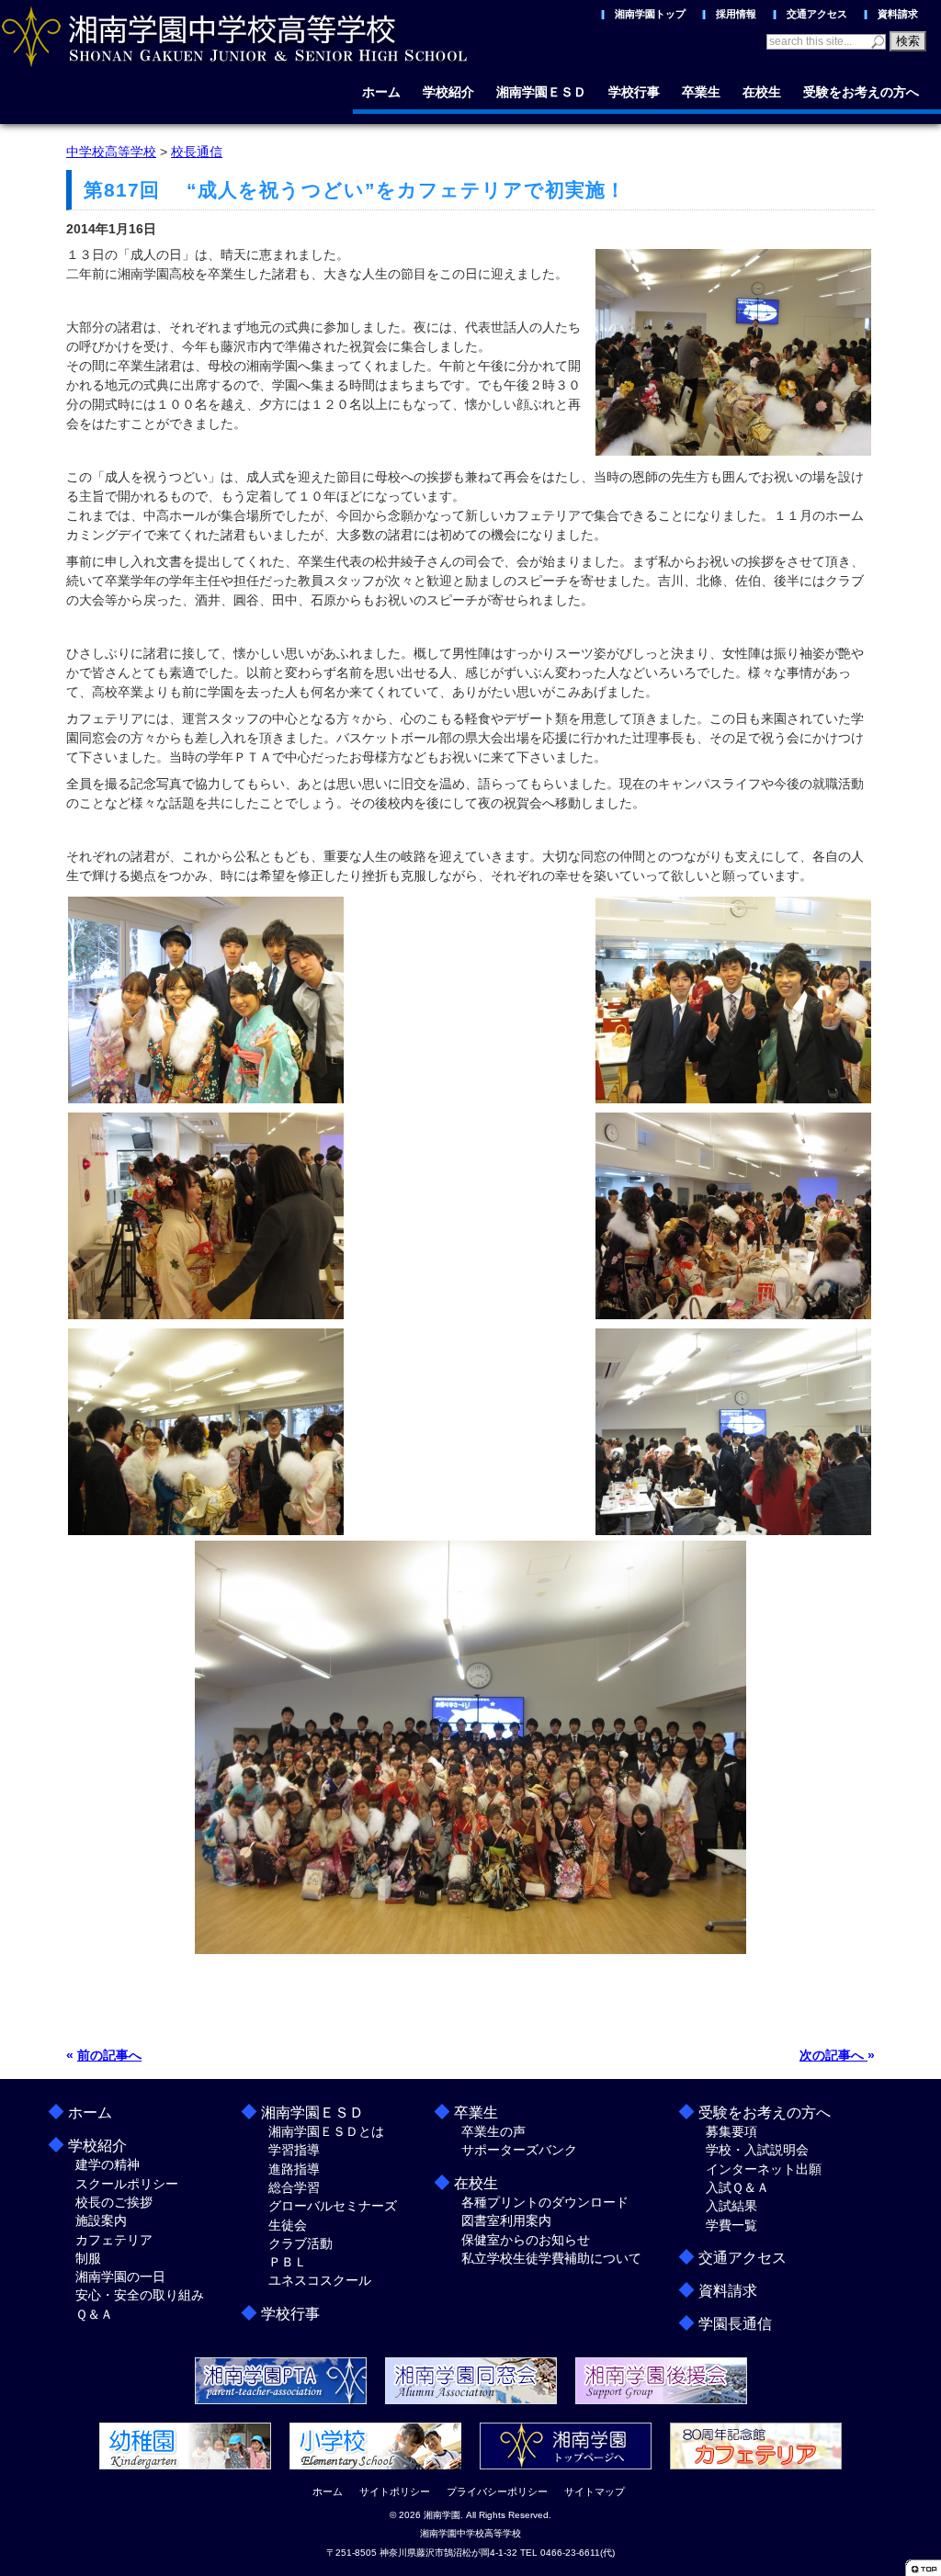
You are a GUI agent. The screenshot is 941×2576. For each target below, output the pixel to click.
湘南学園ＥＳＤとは (326, 2131)
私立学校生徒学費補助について (551, 2258)
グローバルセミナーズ (333, 2206)
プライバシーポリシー (497, 2491)
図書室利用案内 (506, 2220)
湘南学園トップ (650, 14)
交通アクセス (817, 14)
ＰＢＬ (288, 2262)
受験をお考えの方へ (861, 92)
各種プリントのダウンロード (545, 2202)
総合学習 (294, 2187)
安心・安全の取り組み (140, 2295)
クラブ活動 (300, 2243)
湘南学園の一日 (120, 2277)
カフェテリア (114, 2240)
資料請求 (898, 14)
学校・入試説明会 (757, 2150)
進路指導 (294, 2169)
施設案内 (101, 2220)
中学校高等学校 (111, 152)
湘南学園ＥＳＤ (541, 92)
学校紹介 (448, 92)
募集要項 (731, 2131)
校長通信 (197, 152)
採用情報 (736, 14)
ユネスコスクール (320, 2280)
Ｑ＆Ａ (94, 2314)
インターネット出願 (764, 2169)
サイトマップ (595, 2491)
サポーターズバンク (519, 2150)
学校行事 (634, 92)
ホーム (381, 92)
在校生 (762, 92)
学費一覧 (731, 2225)
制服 (88, 2258)
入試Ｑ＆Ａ (737, 2187)
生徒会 (288, 2225)
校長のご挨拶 (114, 2202)
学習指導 (294, 2150)
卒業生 (701, 92)
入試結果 (731, 2206)
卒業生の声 (493, 2131)
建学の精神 (108, 2164)
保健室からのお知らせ (526, 2240)
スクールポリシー (127, 2184)
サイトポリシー (395, 2491)
